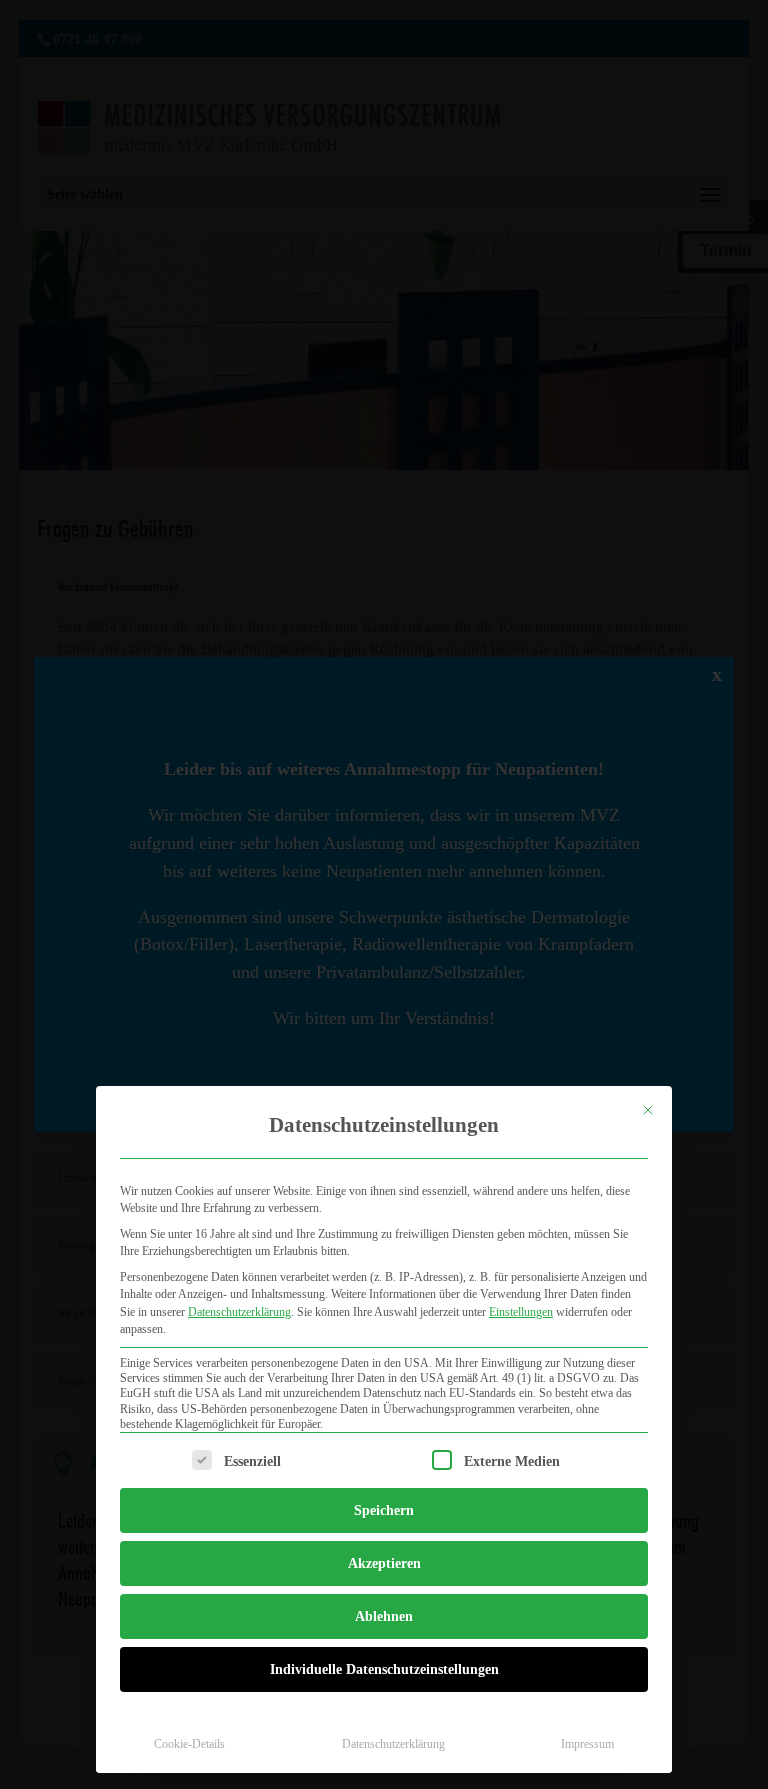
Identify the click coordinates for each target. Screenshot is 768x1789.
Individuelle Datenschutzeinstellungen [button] (384, 1669)
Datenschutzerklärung (239, 1312)
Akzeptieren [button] (384, 1563)
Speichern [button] (384, 1510)
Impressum (587, 1744)
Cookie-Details (189, 1744)
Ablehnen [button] (384, 1616)
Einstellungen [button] (521, 1312)
